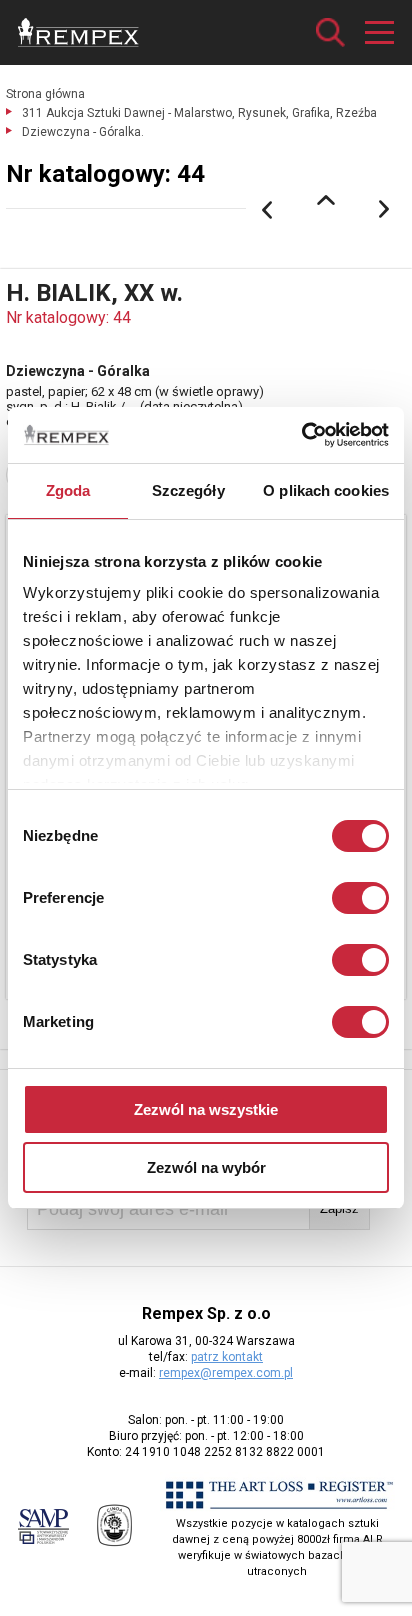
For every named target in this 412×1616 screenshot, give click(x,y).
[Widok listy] (326, 200)
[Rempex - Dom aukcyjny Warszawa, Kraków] (78, 32)
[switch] (360, 898)
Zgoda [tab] (68, 490)
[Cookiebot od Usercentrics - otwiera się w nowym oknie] (301, 435)
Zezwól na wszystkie (206, 1109)
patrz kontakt (227, 1357)
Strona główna (45, 94)
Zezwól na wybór (206, 1167)
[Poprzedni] (267, 210)
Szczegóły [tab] (188, 490)
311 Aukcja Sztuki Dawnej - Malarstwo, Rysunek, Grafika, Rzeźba (199, 113)
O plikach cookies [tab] (326, 490)
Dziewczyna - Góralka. (83, 132)
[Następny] (385, 210)
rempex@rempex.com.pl (226, 1373)
